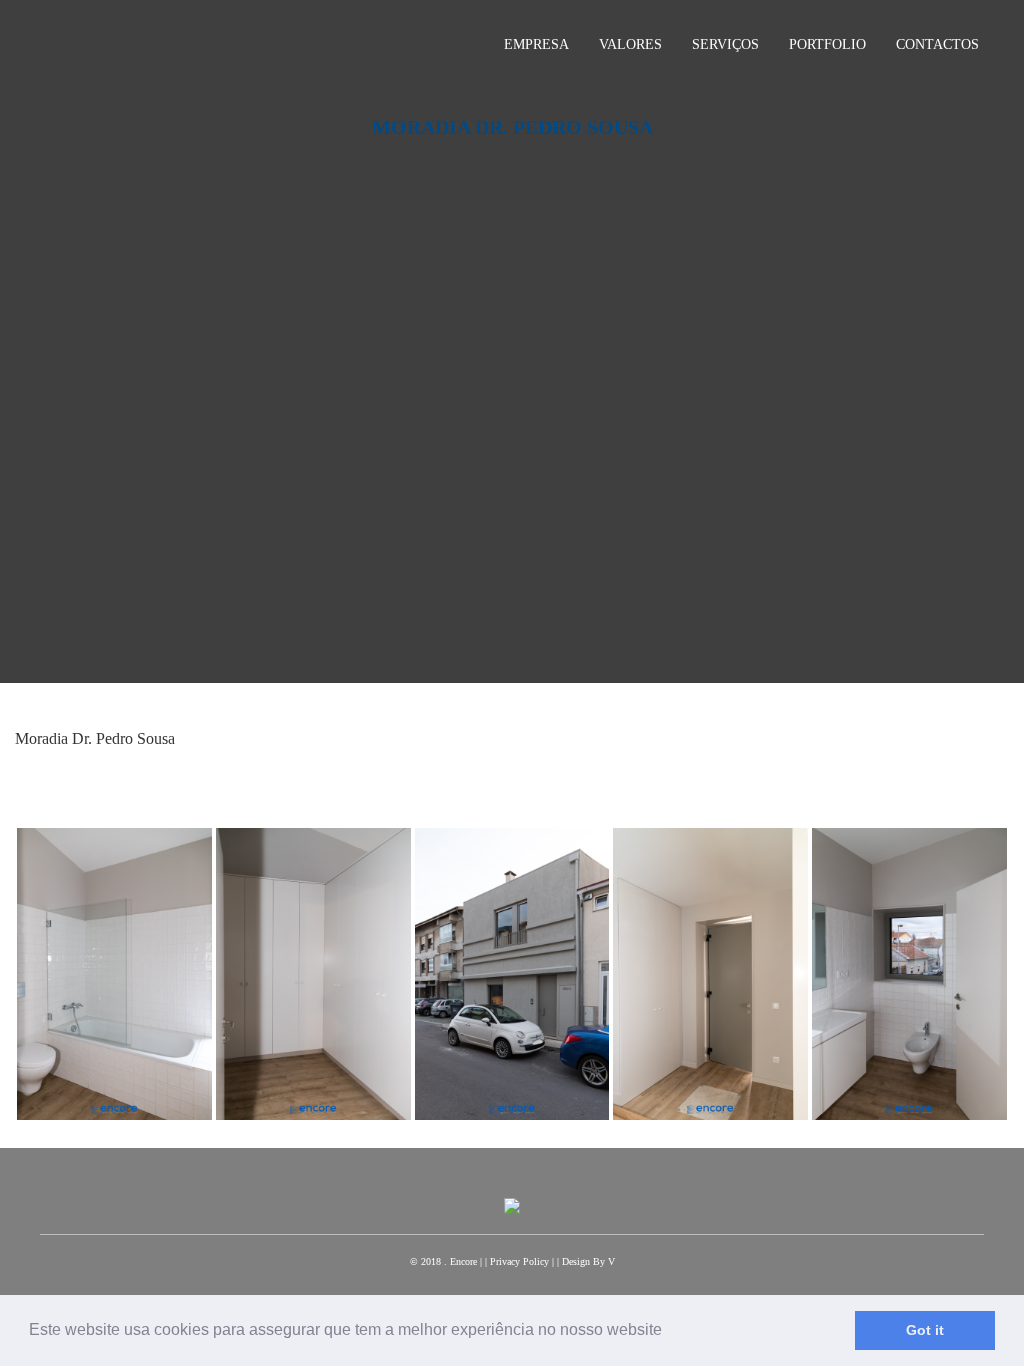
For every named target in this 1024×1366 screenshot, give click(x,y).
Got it (925, 1330)
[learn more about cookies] (669, 1332)
